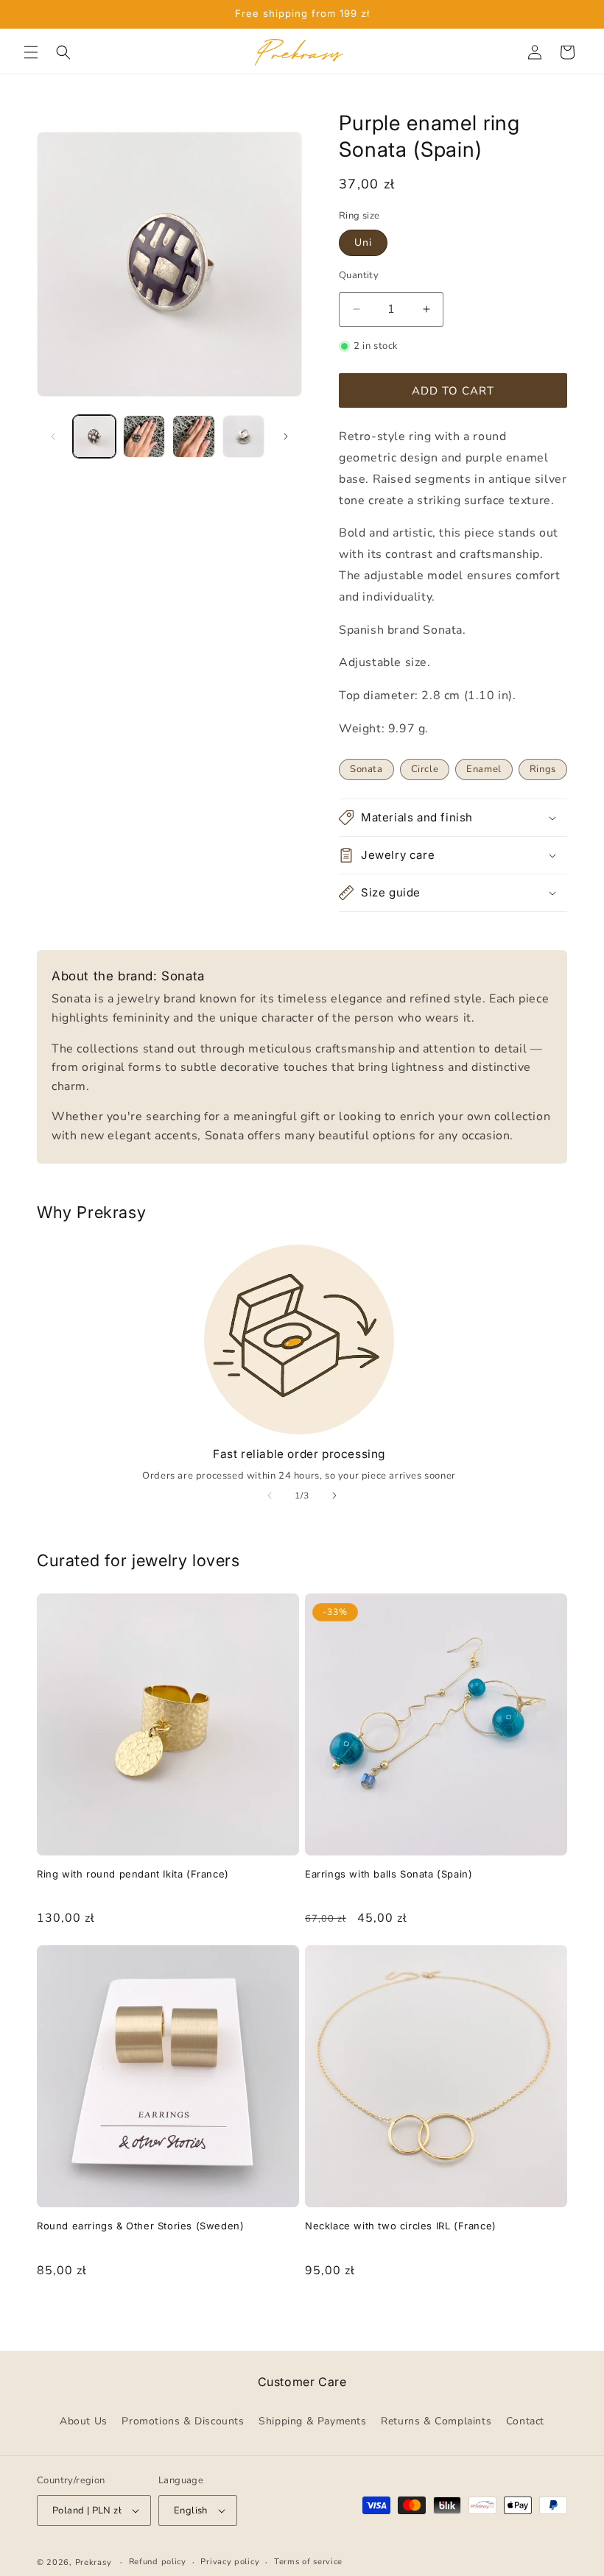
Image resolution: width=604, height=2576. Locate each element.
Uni (363, 243)
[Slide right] (286, 436)
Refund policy (158, 2562)
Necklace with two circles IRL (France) (401, 2226)
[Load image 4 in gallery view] (244, 436)
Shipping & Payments (312, 2421)
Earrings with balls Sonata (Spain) (389, 1874)
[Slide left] (53, 436)
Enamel (484, 769)
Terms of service (308, 2562)
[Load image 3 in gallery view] (194, 436)
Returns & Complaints (436, 2421)
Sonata (366, 769)
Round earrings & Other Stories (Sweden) (140, 2226)
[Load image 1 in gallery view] (94, 436)
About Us (84, 2421)
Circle (425, 769)
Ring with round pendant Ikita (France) (133, 1874)
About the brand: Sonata (128, 976)
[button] (31, 52)
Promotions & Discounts (183, 2421)
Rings (543, 769)
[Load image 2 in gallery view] (144, 436)
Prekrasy (94, 2562)
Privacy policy (230, 2562)
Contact (525, 2421)
